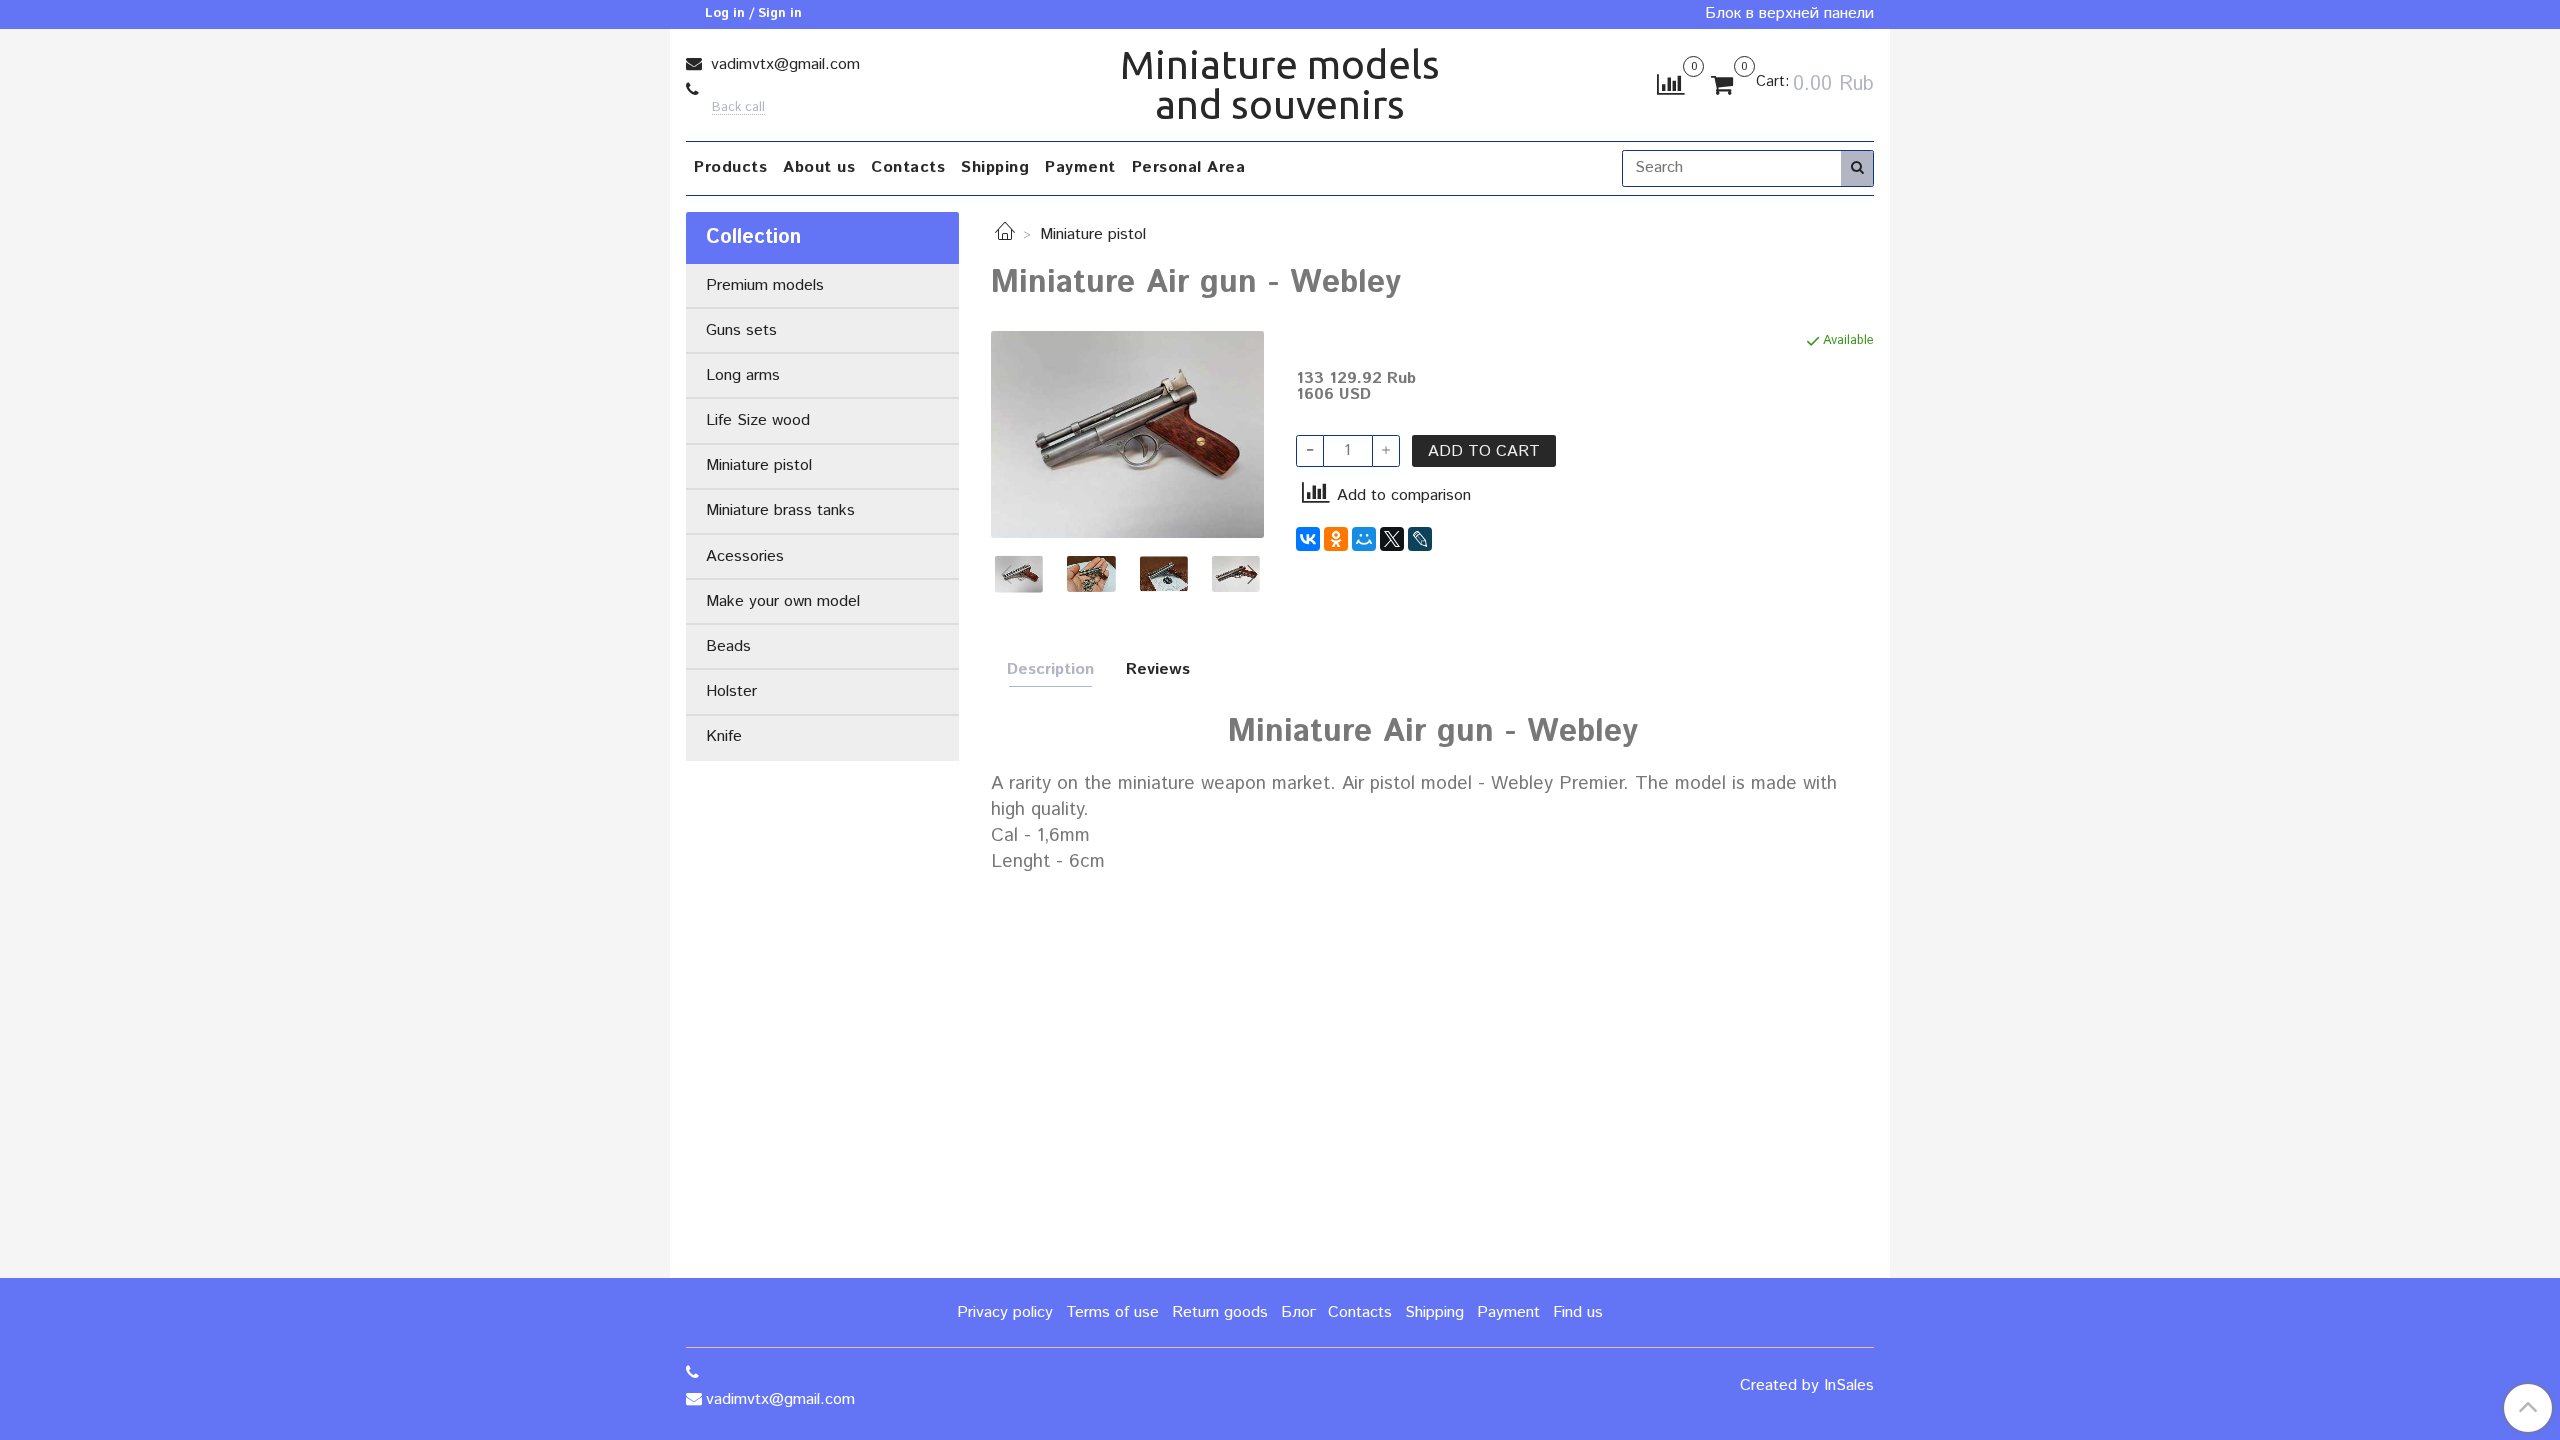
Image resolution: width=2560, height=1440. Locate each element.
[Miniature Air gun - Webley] (1127, 434)
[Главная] (1005, 234)
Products (730, 167)
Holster (731, 691)
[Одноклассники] (1336, 539)
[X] (1392, 539)
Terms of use (1112, 1312)
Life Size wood (758, 420)
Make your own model (783, 601)
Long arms (743, 375)
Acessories (745, 556)
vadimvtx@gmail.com (783, 64)
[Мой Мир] (1364, 539)
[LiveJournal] (1420, 539)
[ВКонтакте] (1308, 539)
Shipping (995, 167)
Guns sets (741, 330)
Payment (1080, 167)
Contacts (908, 167)
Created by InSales (1807, 1386)
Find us (1578, 1312)
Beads (728, 646)
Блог (1298, 1312)
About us (819, 167)
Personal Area (1189, 167)
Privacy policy (1005, 1312)
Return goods (1220, 1312)
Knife (724, 736)
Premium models (765, 285)
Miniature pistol (1093, 234)
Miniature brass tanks (780, 510)
